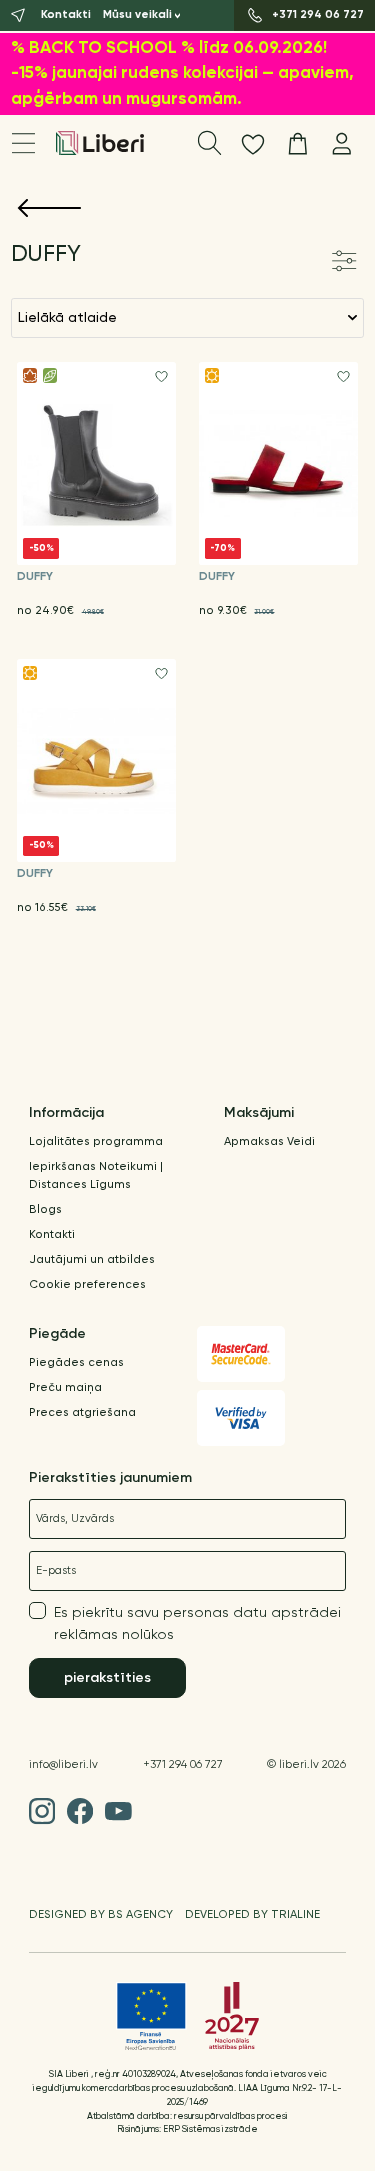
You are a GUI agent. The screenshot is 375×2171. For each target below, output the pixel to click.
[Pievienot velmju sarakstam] (161, 376)
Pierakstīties (107, 1678)
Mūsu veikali (137, 15)
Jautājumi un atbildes (92, 1260)
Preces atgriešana (82, 1413)
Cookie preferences (87, 1285)
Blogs (45, 1210)
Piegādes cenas (76, 1363)
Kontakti (52, 1235)
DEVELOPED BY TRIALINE (252, 1915)
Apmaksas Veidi (269, 1142)
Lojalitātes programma (96, 1142)
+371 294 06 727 (183, 1765)
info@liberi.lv (63, 1765)
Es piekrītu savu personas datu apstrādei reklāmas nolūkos (197, 1624)
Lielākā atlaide (67, 318)
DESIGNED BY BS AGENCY (101, 1915)
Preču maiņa (65, 1388)
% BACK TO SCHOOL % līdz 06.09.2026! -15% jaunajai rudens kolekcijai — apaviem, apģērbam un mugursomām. (182, 74)
